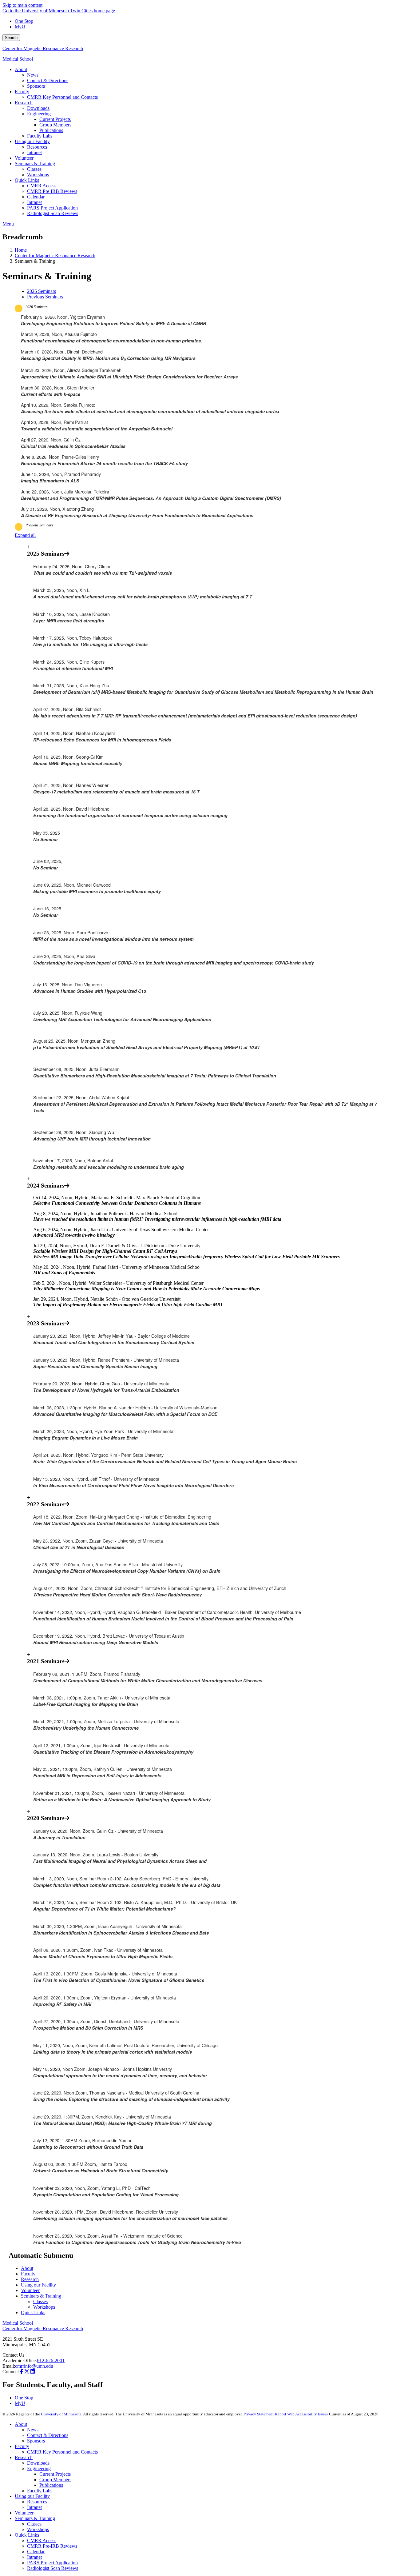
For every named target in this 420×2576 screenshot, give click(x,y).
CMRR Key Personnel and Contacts (62, 2452)
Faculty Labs (40, 2491)
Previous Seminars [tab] (45, 297)
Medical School (18, 59)
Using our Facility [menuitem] (32, 141)
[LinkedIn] (33, 2372)
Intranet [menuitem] (34, 152)
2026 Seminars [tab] (42, 291)
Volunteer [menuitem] (24, 158)
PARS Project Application (52, 2563)
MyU (20, 27)
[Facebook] (22, 2372)
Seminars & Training (41, 2296)
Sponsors (36, 2441)
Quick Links (33, 2312)
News (33, 2430)
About (27, 2268)
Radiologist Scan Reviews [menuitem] (53, 213)
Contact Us (13, 2355)
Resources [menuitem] (37, 147)
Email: (9, 2366)
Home (21, 250)
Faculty (28, 2274)
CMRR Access (42, 2540)
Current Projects (55, 2474)
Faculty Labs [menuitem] (40, 136)
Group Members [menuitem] (55, 125)
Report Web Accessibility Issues (301, 2414)
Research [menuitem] (24, 103)
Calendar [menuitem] (36, 197)
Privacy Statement (259, 2414)
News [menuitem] (33, 75)
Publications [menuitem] (51, 130)
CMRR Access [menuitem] (42, 186)
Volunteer (30, 2290)
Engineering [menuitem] (39, 114)
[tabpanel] (210, 412)
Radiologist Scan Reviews (53, 2568)
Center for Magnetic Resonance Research (43, 48)
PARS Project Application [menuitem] (52, 208)
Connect (11, 2372)
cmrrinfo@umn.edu (34, 2366)
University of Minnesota (61, 2414)
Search (11, 38)
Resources (37, 2502)
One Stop (24, 21)
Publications (51, 2485)
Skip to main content (22, 5)
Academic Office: (20, 2360)
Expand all (25, 535)
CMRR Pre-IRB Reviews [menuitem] (52, 191)
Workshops (44, 2307)
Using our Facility (38, 2285)
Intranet (34, 2507)
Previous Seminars (39, 525)
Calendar (36, 2552)
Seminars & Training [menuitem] (35, 164)
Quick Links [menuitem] (27, 180)
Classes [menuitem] (34, 169)
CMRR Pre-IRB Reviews (52, 2546)
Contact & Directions (48, 2435)
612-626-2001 (51, 2360)
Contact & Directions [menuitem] (48, 80)
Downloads (38, 2463)
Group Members (55, 2480)
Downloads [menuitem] (38, 108)
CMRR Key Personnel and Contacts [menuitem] (62, 97)
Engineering (39, 2468)
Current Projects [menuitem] (55, 119)
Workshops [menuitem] (38, 175)
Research (30, 2279)
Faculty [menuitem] (22, 92)
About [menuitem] (21, 69)
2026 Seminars (37, 307)
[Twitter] (27, 2372)
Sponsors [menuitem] (36, 86)
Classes (40, 2301)
